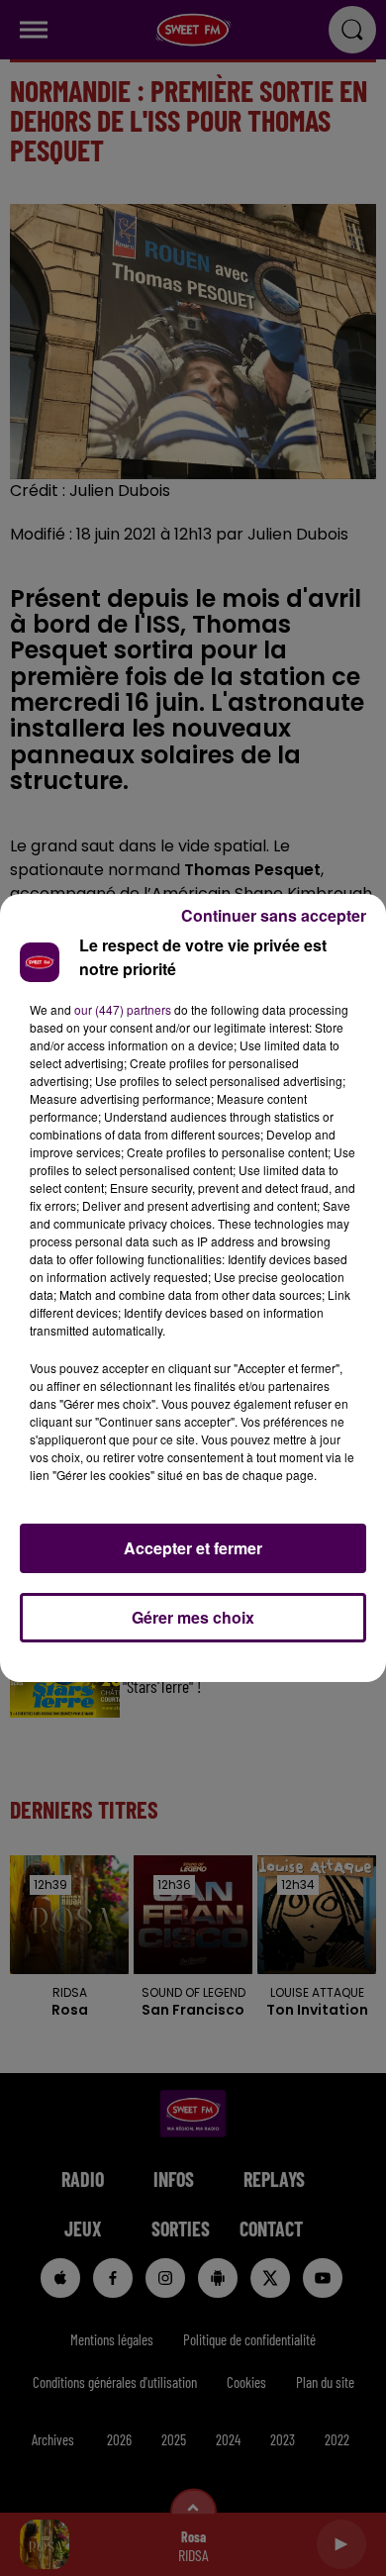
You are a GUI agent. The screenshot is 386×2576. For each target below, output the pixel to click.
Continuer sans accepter (274, 915)
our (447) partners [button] (123, 1009)
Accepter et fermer (193, 1548)
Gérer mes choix (193, 1617)
